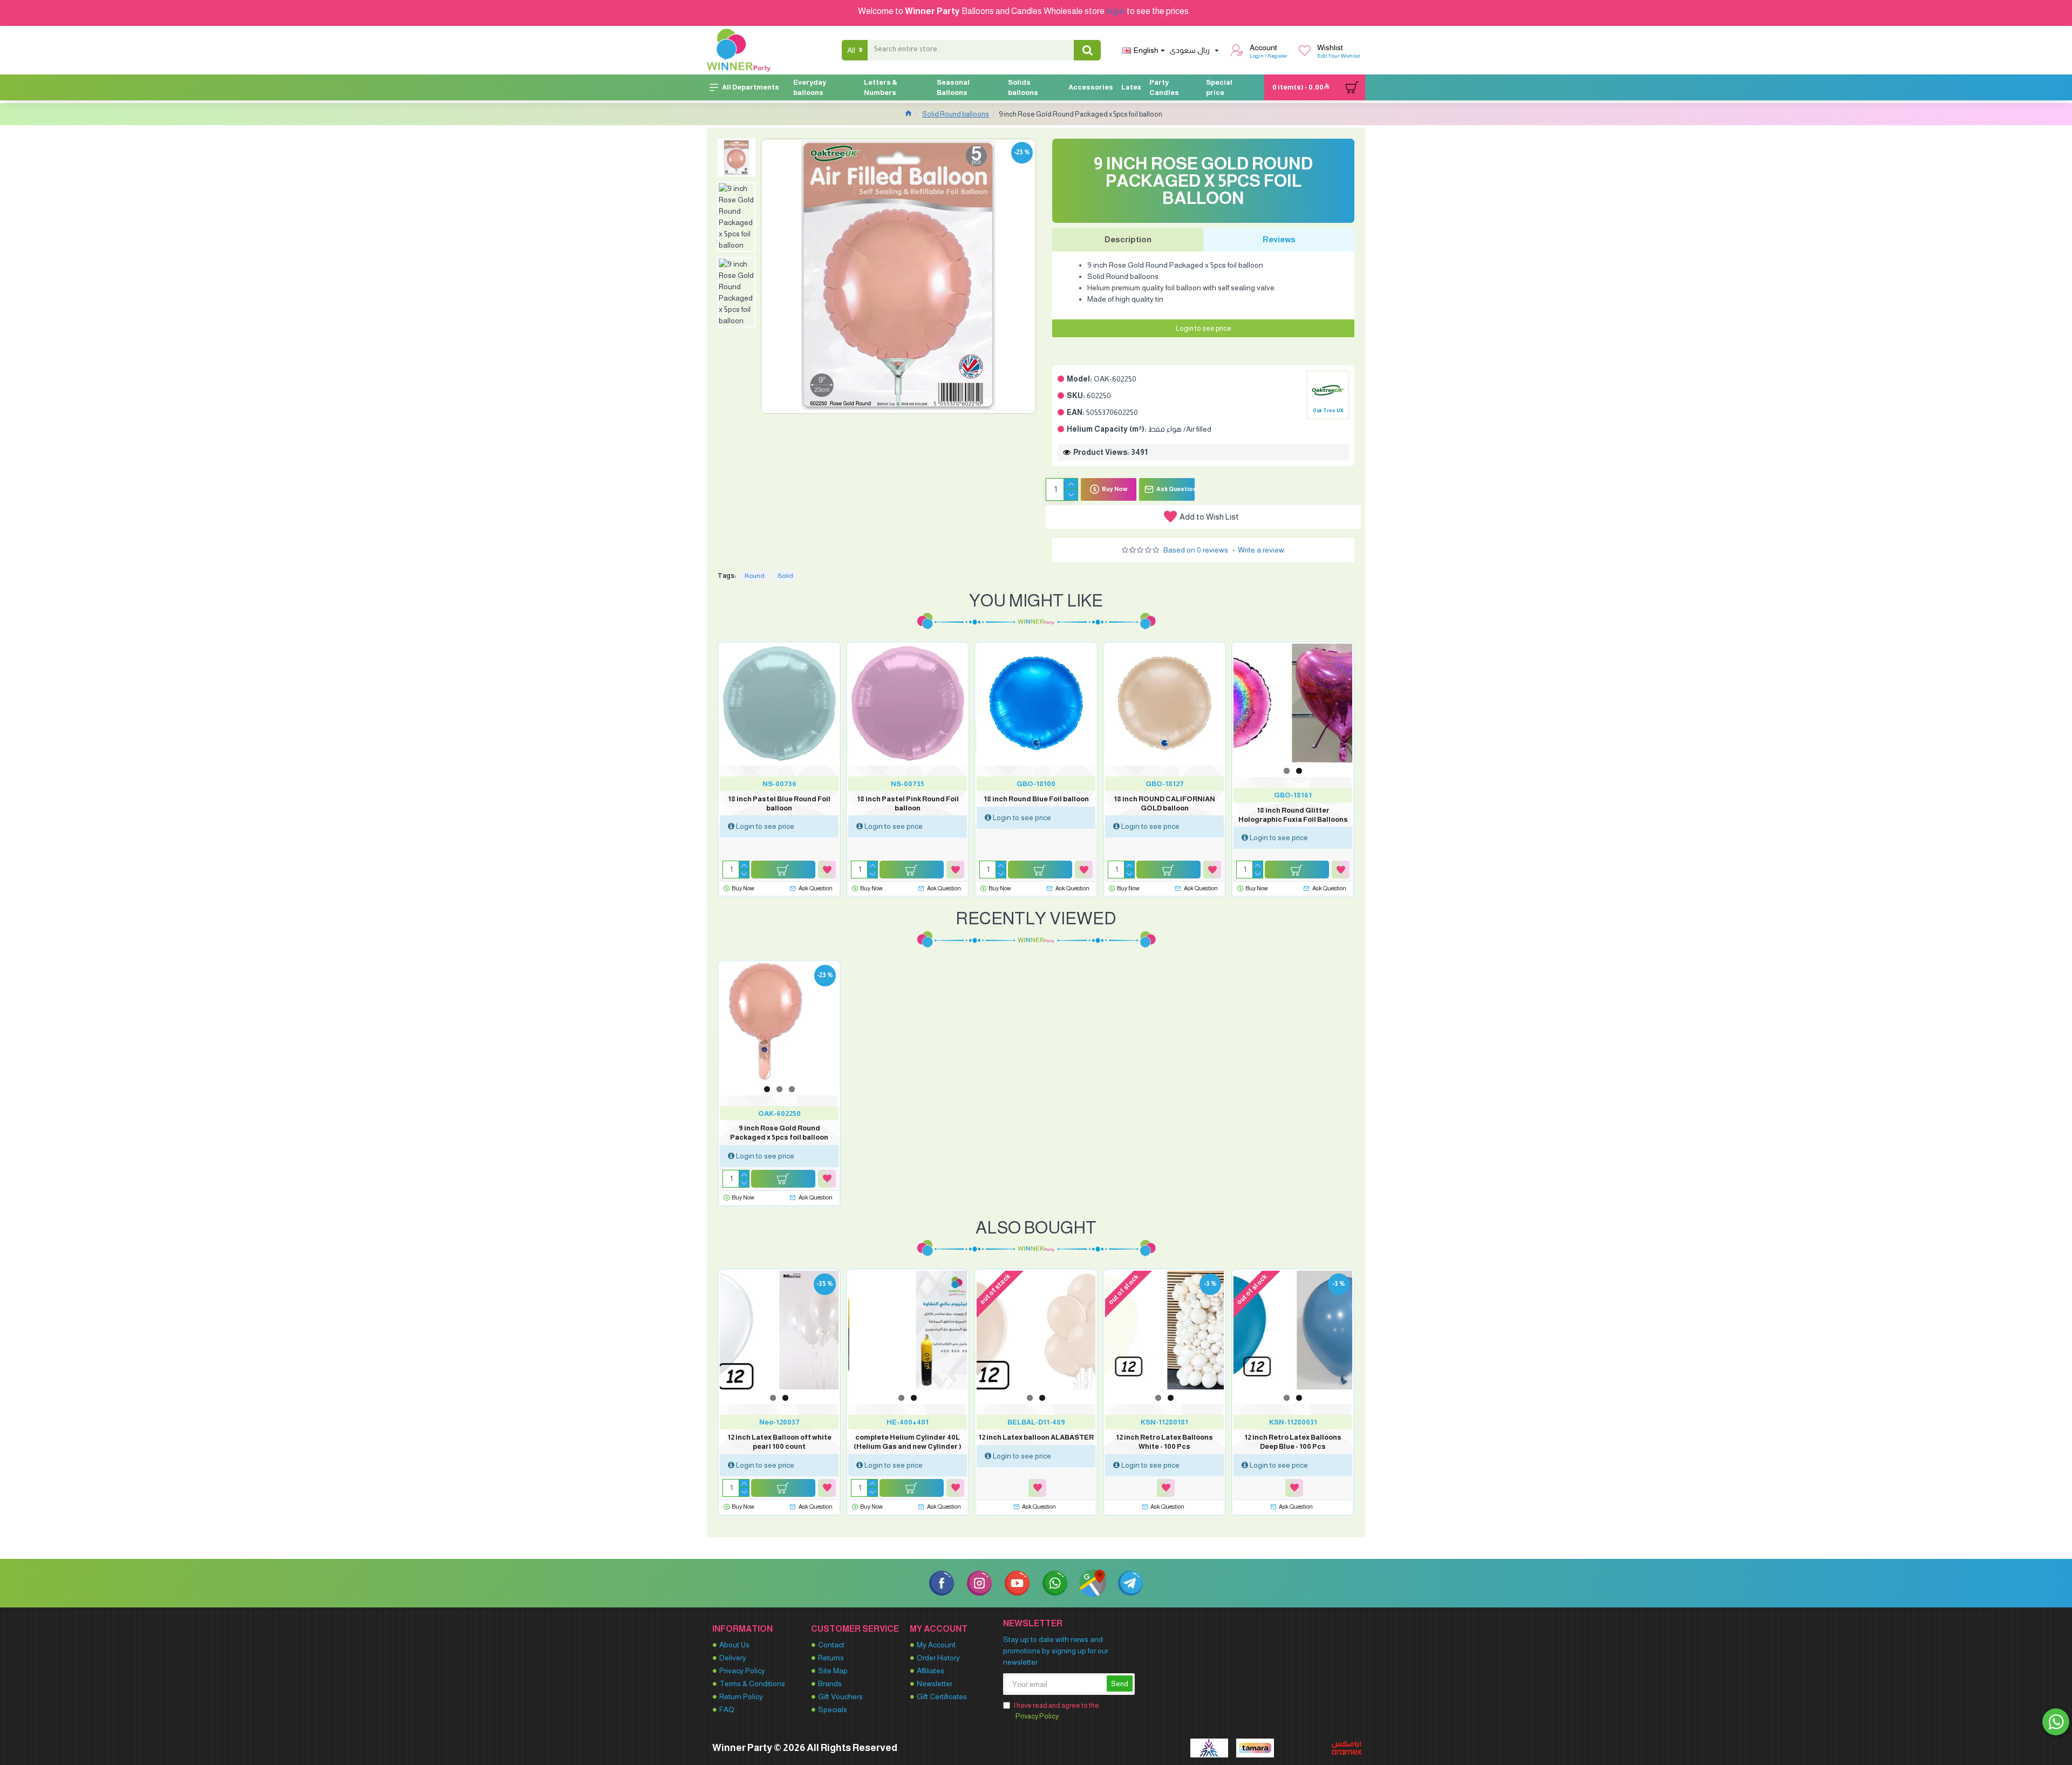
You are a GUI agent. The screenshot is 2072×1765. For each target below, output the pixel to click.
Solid (785, 576)
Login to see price (1204, 328)
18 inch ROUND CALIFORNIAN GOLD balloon (1164, 803)
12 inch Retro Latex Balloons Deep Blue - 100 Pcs (1293, 1442)
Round (755, 576)
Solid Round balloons (956, 114)
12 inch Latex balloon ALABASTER (1036, 1437)
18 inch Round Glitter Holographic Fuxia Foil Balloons (1293, 815)
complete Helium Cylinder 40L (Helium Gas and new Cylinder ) (908, 1442)
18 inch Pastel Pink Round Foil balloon (908, 803)
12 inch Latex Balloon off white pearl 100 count (779, 1442)
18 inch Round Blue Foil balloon (1036, 799)
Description (1128, 239)
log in (1116, 11)
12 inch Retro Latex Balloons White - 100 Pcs (1164, 1442)
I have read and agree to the (1057, 1711)
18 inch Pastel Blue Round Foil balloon (779, 803)
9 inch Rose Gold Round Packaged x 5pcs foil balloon (779, 1133)
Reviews (1279, 239)
